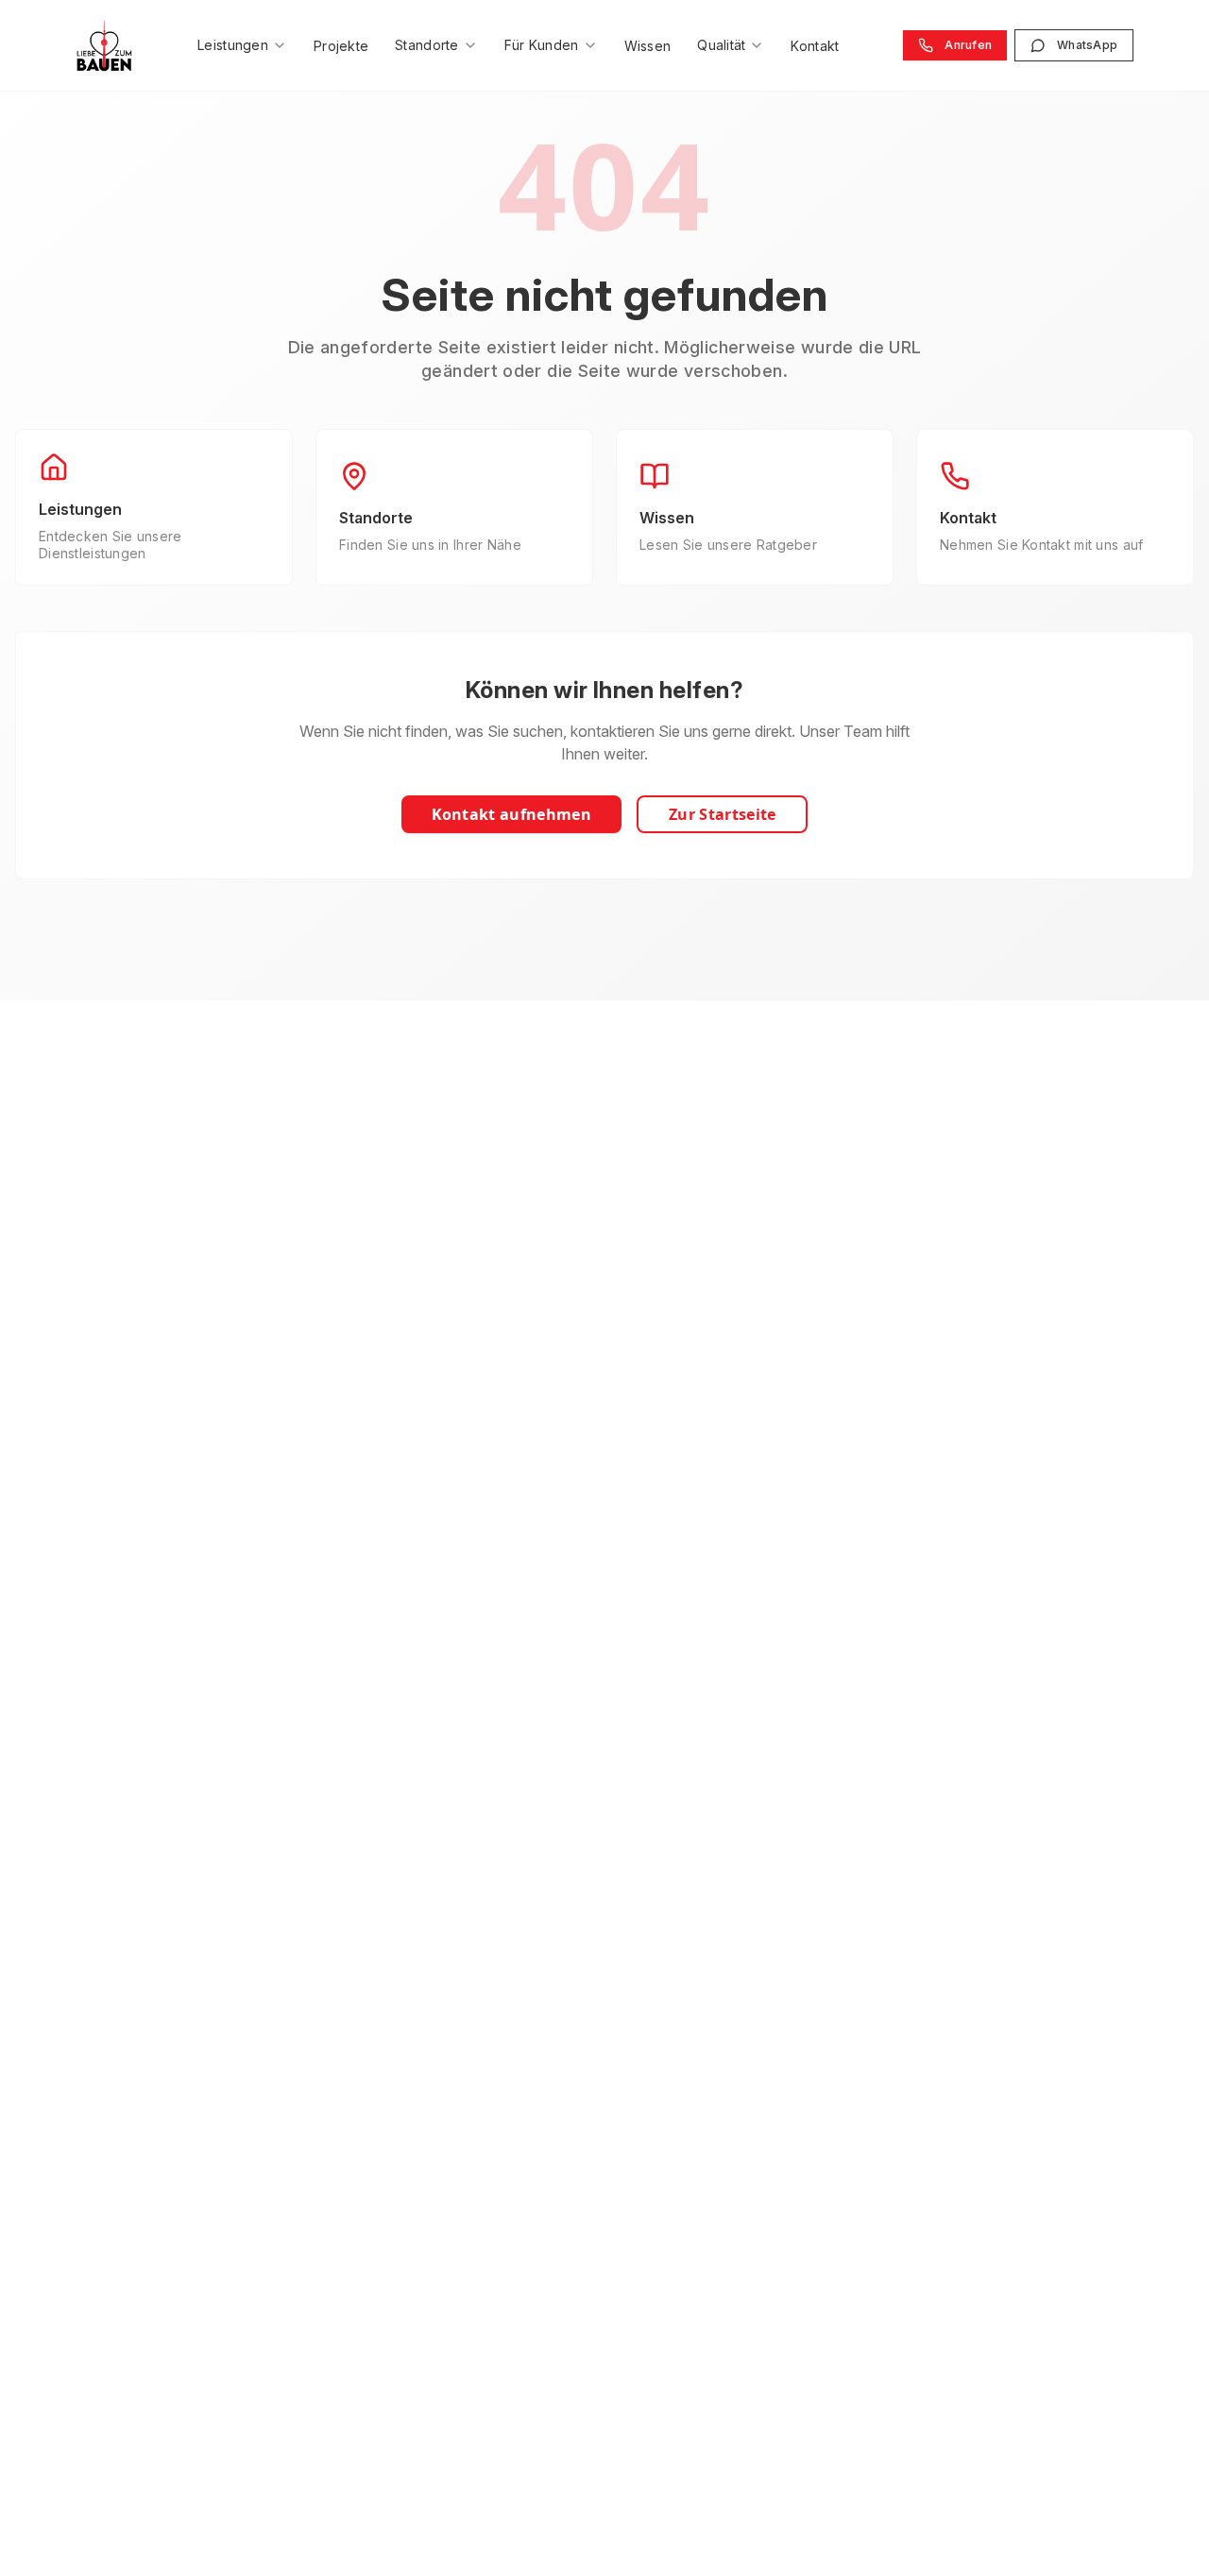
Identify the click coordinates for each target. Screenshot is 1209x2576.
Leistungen (233, 45)
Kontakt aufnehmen (511, 814)
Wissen (648, 46)
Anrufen (968, 45)
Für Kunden (542, 45)
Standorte (427, 45)
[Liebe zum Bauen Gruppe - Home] (104, 45)
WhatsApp (1087, 45)
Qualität (721, 45)
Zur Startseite (722, 814)
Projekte (341, 46)
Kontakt (815, 46)
